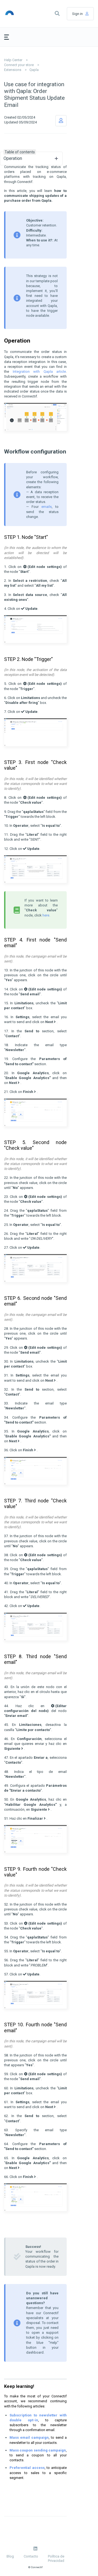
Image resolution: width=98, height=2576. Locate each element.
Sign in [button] (77, 14)
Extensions (13, 70)
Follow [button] (61, 121)
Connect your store (19, 65)
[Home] (16, 14)
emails (47, 507)
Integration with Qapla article (39, 372)
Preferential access (27, 2468)
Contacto (31, 2556)
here (46, 915)
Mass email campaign (29, 2437)
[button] (57, 14)
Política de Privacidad (56, 2558)
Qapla (34, 70)
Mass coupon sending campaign (38, 2450)
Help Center (13, 60)
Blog (10, 2556)
